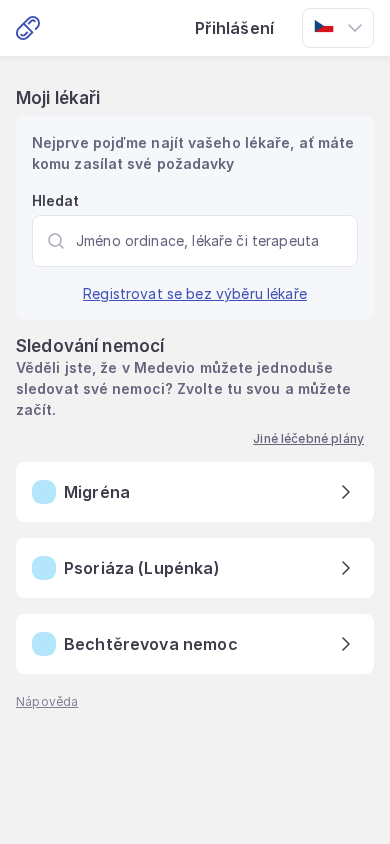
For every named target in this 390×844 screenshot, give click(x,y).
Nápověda (47, 701)
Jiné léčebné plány (308, 438)
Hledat (56, 200)
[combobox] (338, 28)
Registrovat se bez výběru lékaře (195, 293)
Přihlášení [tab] (235, 28)
